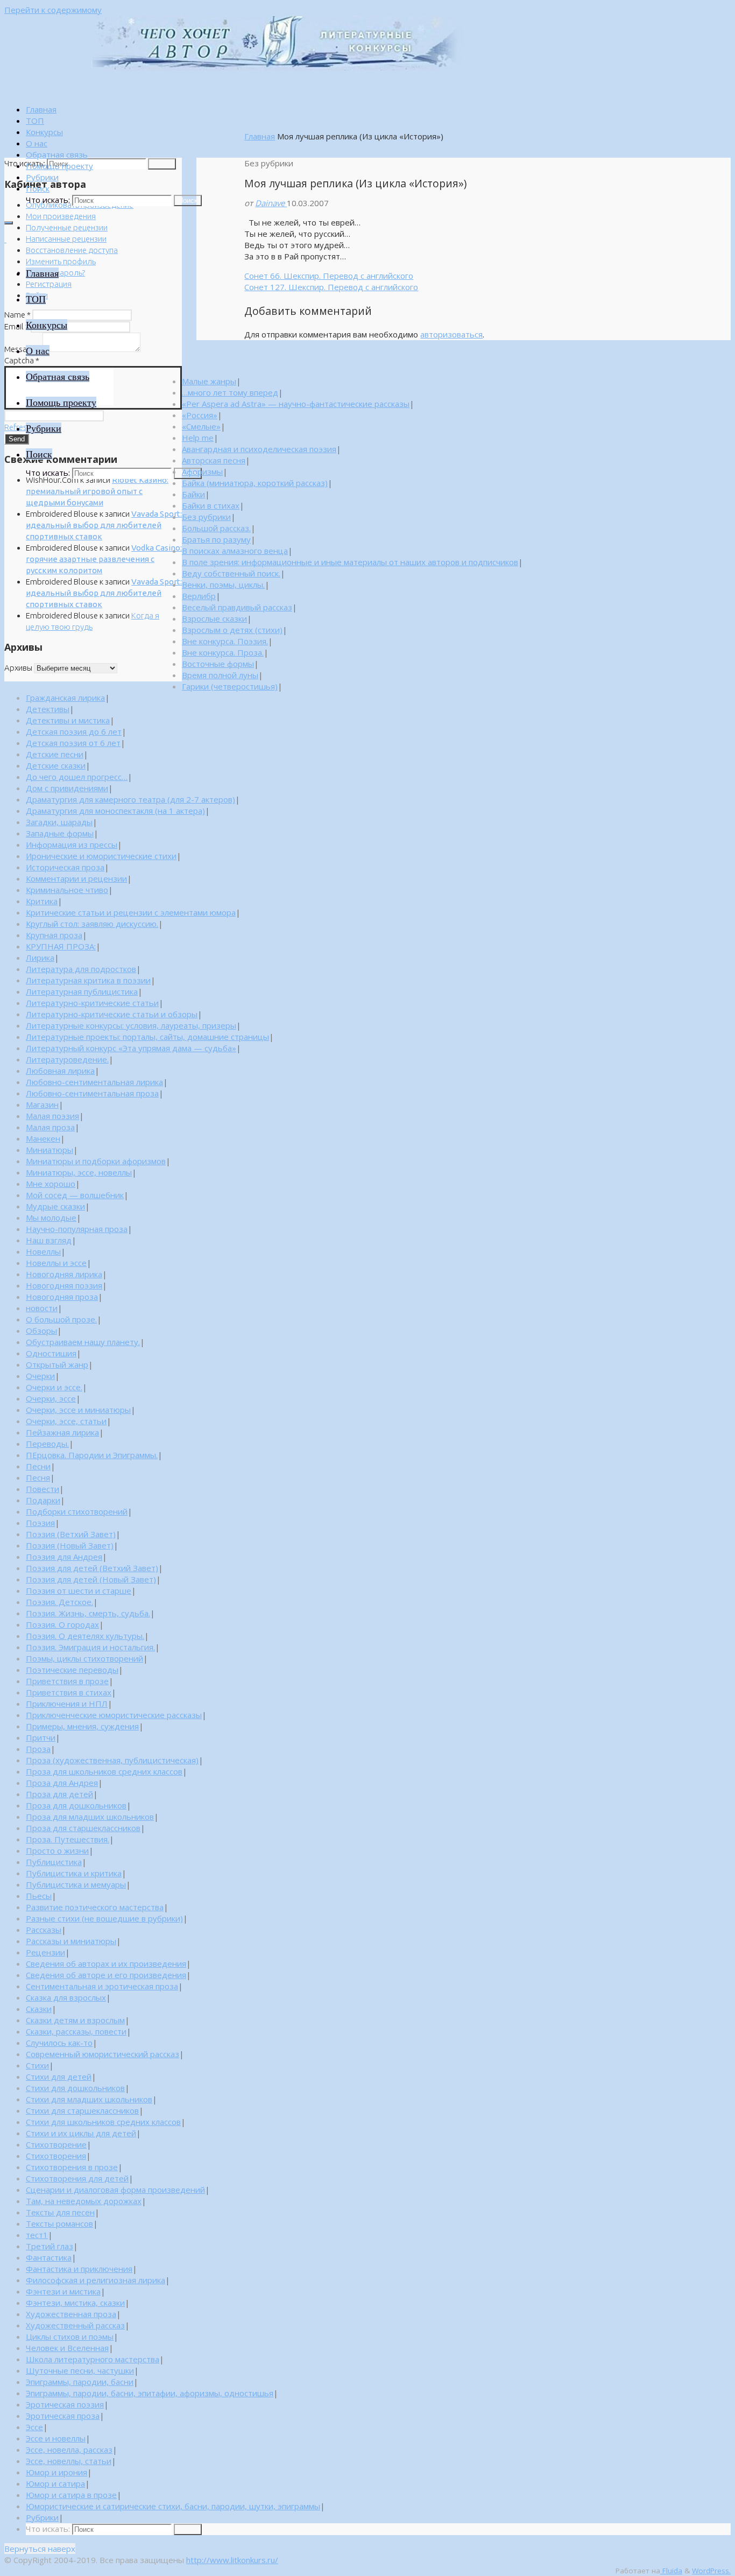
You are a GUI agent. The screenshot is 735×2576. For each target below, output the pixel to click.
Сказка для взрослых (66, 1997)
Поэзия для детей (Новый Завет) (91, 1579)
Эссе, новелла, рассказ (69, 2450)
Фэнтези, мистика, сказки (75, 2303)
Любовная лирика (60, 1071)
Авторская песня (214, 460)
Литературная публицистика (82, 991)
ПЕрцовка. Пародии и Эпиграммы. (92, 1455)
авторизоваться (451, 334)
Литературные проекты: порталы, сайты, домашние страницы (147, 1037)
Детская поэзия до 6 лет (74, 731)
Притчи (41, 1737)
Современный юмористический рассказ (103, 2054)
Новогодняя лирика (64, 1274)
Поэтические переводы (72, 1670)
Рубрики (42, 2517)
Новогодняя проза (62, 1297)
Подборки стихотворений (77, 1511)
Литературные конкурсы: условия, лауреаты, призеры (131, 1025)
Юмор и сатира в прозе (71, 2495)
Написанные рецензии (66, 239)
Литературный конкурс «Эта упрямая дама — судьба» (131, 1048)
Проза (38, 1749)
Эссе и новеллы (56, 2438)
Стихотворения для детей (77, 2178)
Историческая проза (65, 867)
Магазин (42, 1104)
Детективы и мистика (68, 720)
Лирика (40, 958)
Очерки (40, 1376)
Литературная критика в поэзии (88, 980)
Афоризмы (202, 471)
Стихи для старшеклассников (82, 2110)
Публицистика (54, 1862)
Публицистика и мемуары (76, 1884)
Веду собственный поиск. (231, 573)
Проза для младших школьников (90, 1817)
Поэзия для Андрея (64, 1557)
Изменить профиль (61, 261)
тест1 (37, 2235)
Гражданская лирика (65, 698)
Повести (43, 1489)
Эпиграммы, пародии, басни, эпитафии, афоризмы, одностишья (150, 2393)
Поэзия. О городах (62, 1624)
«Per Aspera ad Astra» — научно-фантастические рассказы (296, 404)
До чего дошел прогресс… (77, 777)
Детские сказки (56, 765)
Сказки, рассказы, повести (76, 2031)
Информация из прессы (72, 844)
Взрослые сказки (214, 618)
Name (17, 315)
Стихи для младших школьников (89, 2099)
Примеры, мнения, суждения (82, 1726)
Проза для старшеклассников (83, 1828)
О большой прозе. (61, 1319)
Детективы (48, 709)
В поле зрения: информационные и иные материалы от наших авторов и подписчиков (350, 562)
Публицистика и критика (74, 1873)
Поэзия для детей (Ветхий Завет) (92, 1568)
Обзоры (41, 1331)
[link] (38, 188)
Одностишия (51, 1353)
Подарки (43, 1500)
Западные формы (60, 833)
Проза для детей (59, 1794)
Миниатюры (50, 1150)
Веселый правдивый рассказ (237, 607)
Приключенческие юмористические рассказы (114, 1715)
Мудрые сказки (55, 1206)
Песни (38, 1466)
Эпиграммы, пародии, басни (80, 2382)
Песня (38, 1477)
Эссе (34, 2427)
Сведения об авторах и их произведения (106, 1963)
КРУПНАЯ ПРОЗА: (61, 946)
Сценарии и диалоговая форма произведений (115, 2190)
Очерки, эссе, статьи (66, 1421)
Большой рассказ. (216, 528)
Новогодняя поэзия (64, 1285)
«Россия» (200, 415)
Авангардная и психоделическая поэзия (259, 449)
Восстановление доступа (72, 250)
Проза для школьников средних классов (104, 1771)
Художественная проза (71, 2314)
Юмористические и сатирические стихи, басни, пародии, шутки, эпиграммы (173, 2506)
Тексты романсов (59, 2223)
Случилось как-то (59, 2043)
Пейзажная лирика (62, 1432)
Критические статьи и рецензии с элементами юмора (131, 912)
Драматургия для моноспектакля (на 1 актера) (115, 811)
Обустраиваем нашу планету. (83, 1342)
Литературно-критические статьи (92, 1003)
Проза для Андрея (62, 1783)
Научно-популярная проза (77, 1229)
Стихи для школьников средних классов (103, 2122)
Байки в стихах (211, 505)
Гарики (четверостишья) (230, 686)
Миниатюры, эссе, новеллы (79, 1172)
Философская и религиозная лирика (96, 2280)
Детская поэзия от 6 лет (73, 743)
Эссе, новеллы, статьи (69, 2461)
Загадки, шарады (59, 822)
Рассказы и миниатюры (71, 1941)
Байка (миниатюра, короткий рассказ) (255, 483)
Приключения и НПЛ (67, 1704)
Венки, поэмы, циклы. (223, 585)
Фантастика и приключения (79, 2269)
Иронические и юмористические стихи (101, 856)
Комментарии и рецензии (76, 878)
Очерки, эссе (51, 1398)
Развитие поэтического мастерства (95, 1907)
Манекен (43, 1138)
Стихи (37, 2065)
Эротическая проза (63, 2416)
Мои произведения (61, 216)
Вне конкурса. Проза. (223, 652)
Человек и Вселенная (67, 2348)
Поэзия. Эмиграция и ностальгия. (90, 1647)
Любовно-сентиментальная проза (92, 1093)
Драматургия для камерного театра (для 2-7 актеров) (130, 799)
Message (23, 349)
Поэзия (40, 1523)
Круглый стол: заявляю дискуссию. (92, 924)
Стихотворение (56, 2144)
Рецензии (45, 1952)
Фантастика (49, 2257)
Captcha (22, 360)
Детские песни (55, 754)
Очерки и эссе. (54, 1387)
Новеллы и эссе (56, 1263)
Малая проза (50, 1127)
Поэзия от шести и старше (79, 1590)
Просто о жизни (57, 1850)
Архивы (18, 668)
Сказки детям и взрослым (75, 2020)
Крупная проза (54, 935)
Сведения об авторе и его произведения (106, 1975)
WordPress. (711, 2571)
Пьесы (39, 1896)
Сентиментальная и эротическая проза (102, 1986)
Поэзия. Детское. (59, 1602)
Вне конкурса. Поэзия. (225, 641)
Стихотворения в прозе (72, 2167)
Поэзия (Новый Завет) (70, 1545)
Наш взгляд (49, 1240)
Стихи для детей (59, 2077)
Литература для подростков (81, 969)
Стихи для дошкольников (75, 2088)
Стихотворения (56, 2156)
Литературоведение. (67, 1059)
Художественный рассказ (75, 2325)
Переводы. (47, 1444)
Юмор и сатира (55, 2483)
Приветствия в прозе (67, 1681)
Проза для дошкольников (76, 1805)
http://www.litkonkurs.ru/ (232, 2560)
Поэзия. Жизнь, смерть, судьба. (88, 1613)
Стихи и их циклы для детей (81, 2133)
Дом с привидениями (67, 788)
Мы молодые (51, 1217)
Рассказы (44, 1930)
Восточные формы (218, 664)
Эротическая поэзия (65, 2404)
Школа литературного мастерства (93, 2359)
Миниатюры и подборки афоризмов (96, 1161)
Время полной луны (220, 675)
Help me (198, 438)
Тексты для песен (60, 2212)
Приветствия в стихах (69, 1692)
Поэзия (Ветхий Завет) (71, 1534)
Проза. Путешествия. (68, 1839)
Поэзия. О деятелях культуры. (85, 1636)
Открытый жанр (57, 1364)
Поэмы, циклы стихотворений (84, 1658)
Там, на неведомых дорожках (84, 2201)
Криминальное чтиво (67, 890)
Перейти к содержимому (53, 10)
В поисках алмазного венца (235, 551)
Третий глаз (50, 2246)
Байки (193, 494)
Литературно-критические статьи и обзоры (112, 1014)
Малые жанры (209, 381)
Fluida (671, 2571)
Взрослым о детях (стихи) (232, 630)
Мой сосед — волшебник (75, 1195)
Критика (42, 901)
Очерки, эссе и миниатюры (78, 1410)
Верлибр (199, 596)
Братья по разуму (216, 539)
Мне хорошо (51, 1184)
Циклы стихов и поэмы (70, 2336)
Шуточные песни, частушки (80, 2370)
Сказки (39, 2009)
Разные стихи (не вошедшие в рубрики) (104, 1918)
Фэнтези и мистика (63, 2291)
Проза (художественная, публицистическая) (112, 1760)
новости (42, 1308)
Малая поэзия (52, 1116)
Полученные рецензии (67, 227)
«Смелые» (201, 426)
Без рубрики (206, 517)
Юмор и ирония (56, 2472)
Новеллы (43, 1251)
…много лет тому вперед (230, 392)
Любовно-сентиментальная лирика (94, 1082)
